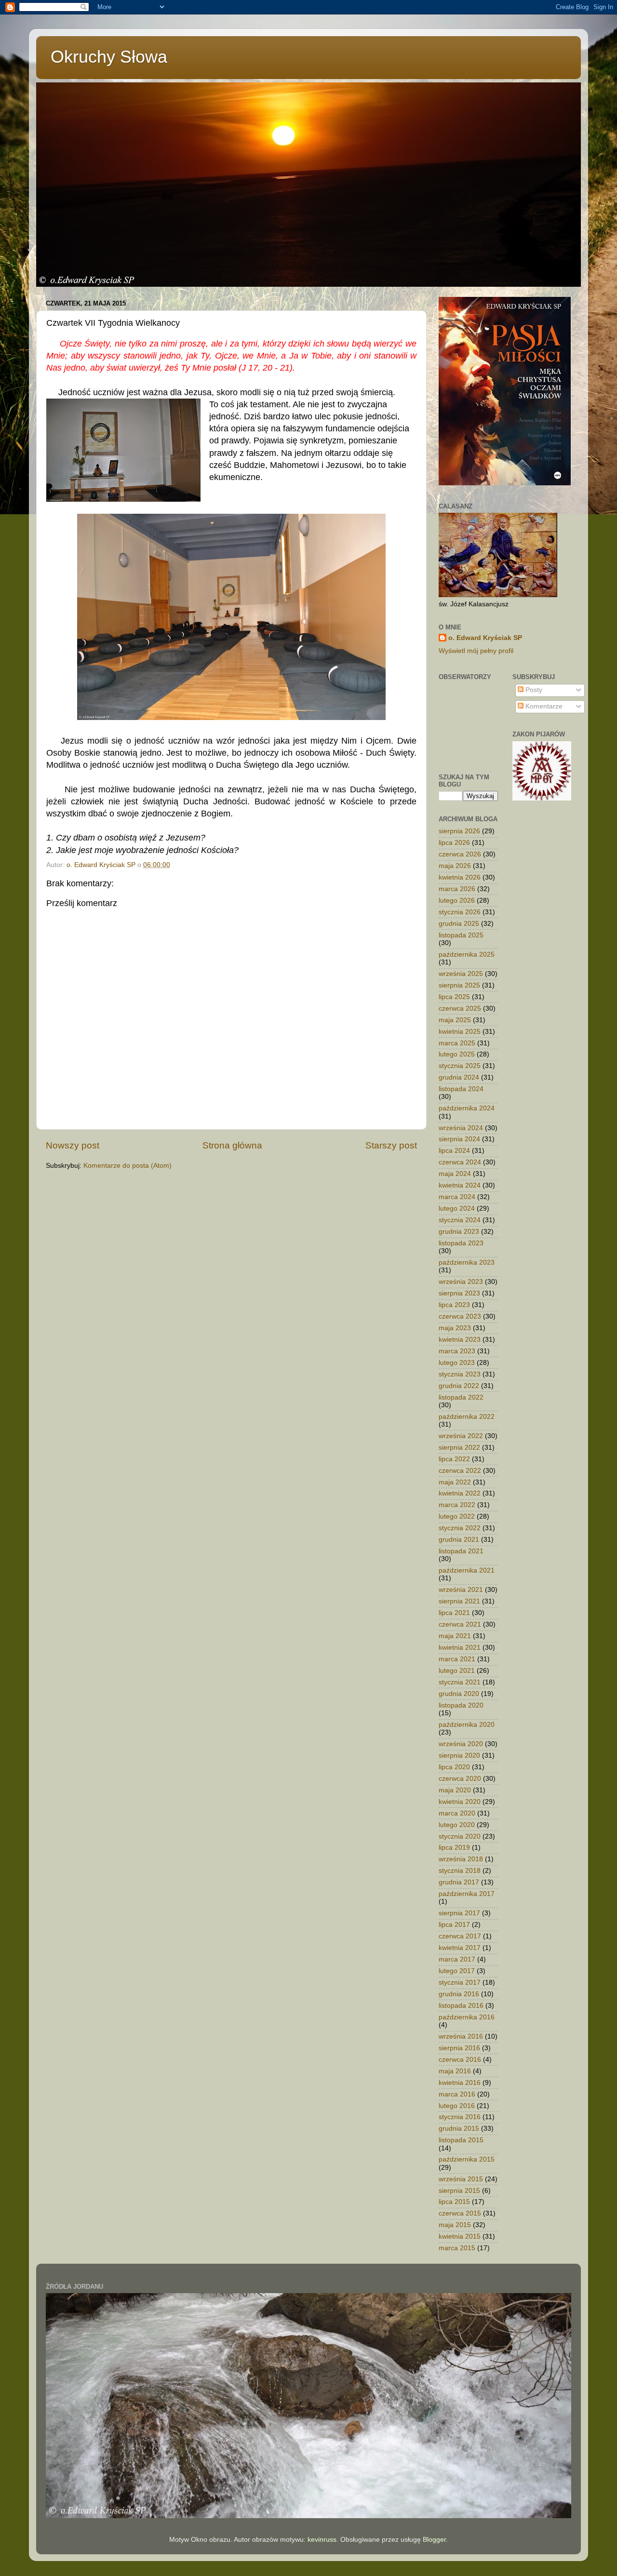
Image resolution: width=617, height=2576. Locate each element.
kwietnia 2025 (460, 1032)
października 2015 (467, 2159)
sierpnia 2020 (459, 1755)
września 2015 (461, 2179)
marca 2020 (457, 1813)
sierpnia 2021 (459, 1601)
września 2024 (461, 1128)
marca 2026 (457, 889)
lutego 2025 (457, 1054)
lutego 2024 (457, 1208)
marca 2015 (457, 2248)
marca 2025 (457, 1043)
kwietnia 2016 (460, 2083)
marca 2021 (457, 1659)
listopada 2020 (461, 1705)
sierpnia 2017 (459, 1913)
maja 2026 (455, 866)
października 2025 (467, 954)
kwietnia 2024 (460, 1185)
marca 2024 (457, 1197)
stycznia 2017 (460, 1982)
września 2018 (461, 1859)
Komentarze (543, 706)
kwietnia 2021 (460, 1648)
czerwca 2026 (460, 854)
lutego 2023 (457, 1363)
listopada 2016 (461, 2006)
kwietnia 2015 (460, 2236)
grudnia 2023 (459, 1232)
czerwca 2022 (460, 1471)
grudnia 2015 (459, 2129)
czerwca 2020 (460, 1779)
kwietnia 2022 (460, 1493)
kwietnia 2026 (460, 877)
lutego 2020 (457, 1825)
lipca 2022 (454, 1459)
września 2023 (461, 1282)
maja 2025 (455, 1020)
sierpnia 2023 (459, 1293)
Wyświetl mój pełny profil (476, 651)
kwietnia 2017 (460, 1948)
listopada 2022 (461, 1397)
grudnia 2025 (459, 924)
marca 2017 (457, 1959)
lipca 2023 (454, 1305)
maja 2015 (455, 2225)
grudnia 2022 (459, 1386)
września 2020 (461, 1744)
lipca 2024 (454, 1151)
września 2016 (461, 2036)
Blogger (434, 2540)
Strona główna (232, 1145)
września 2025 (461, 974)
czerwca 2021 (460, 1624)
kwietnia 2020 (460, 1802)
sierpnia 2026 (459, 831)
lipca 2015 (454, 2202)
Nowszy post (73, 1145)
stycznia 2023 (460, 1374)
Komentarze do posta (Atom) (127, 1166)
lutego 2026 (457, 901)
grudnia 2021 (459, 1540)
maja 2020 (455, 1790)
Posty (533, 690)
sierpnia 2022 (459, 1448)
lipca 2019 (454, 1848)
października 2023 (467, 1262)
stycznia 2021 (460, 1682)
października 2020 (467, 1725)
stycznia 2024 (460, 1220)
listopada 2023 (461, 1243)
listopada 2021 (461, 1551)
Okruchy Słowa (109, 57)
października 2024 (467, 1108)
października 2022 (467, 1417)
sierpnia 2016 (459, 2048)
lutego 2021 (457, 1671)
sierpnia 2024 (459, 1139)
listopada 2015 (461, 2140)
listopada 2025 (461, 935)
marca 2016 (457, 2094)
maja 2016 (455, 2071)
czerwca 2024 (460, 1162)
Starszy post (391, 1145)
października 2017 (467, 1894)
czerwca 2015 (460, 2213)
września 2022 (461, 1436)
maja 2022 (455, 1482)
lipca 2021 (454, 1613)
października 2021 (467, 1570)
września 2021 (461, 1590)
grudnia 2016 (459, 1994)
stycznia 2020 (460, 1836)
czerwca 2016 (460, 2060)
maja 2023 (455, 1328)
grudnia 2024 (459, 1077)
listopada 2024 (461, 1089)
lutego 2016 (457, 2106)
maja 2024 (455, 1174)
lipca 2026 (454, 843)
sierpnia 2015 (459, 2191)
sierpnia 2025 (459, 985)
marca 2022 (457, 1505)
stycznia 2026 (460, 912)
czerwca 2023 (460, 1316)
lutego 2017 (457, 1971)
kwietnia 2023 (460, 1340)
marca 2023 (457, 1351)
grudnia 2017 (459, 1882)
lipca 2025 (454, 997)
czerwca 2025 (460, 1008)
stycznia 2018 (460, 1871)
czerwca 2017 (460, 1936)
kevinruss (322, 2540)
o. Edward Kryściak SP (485, 638)
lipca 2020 (454, 1767)
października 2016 (467, 2017)
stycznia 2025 (460, 1066)
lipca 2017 (454, 1925)
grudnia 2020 (459, 1694)
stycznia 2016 (460, 2117)
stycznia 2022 (460, 1528)
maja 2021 (455, 1636)
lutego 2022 (457, 1516)
